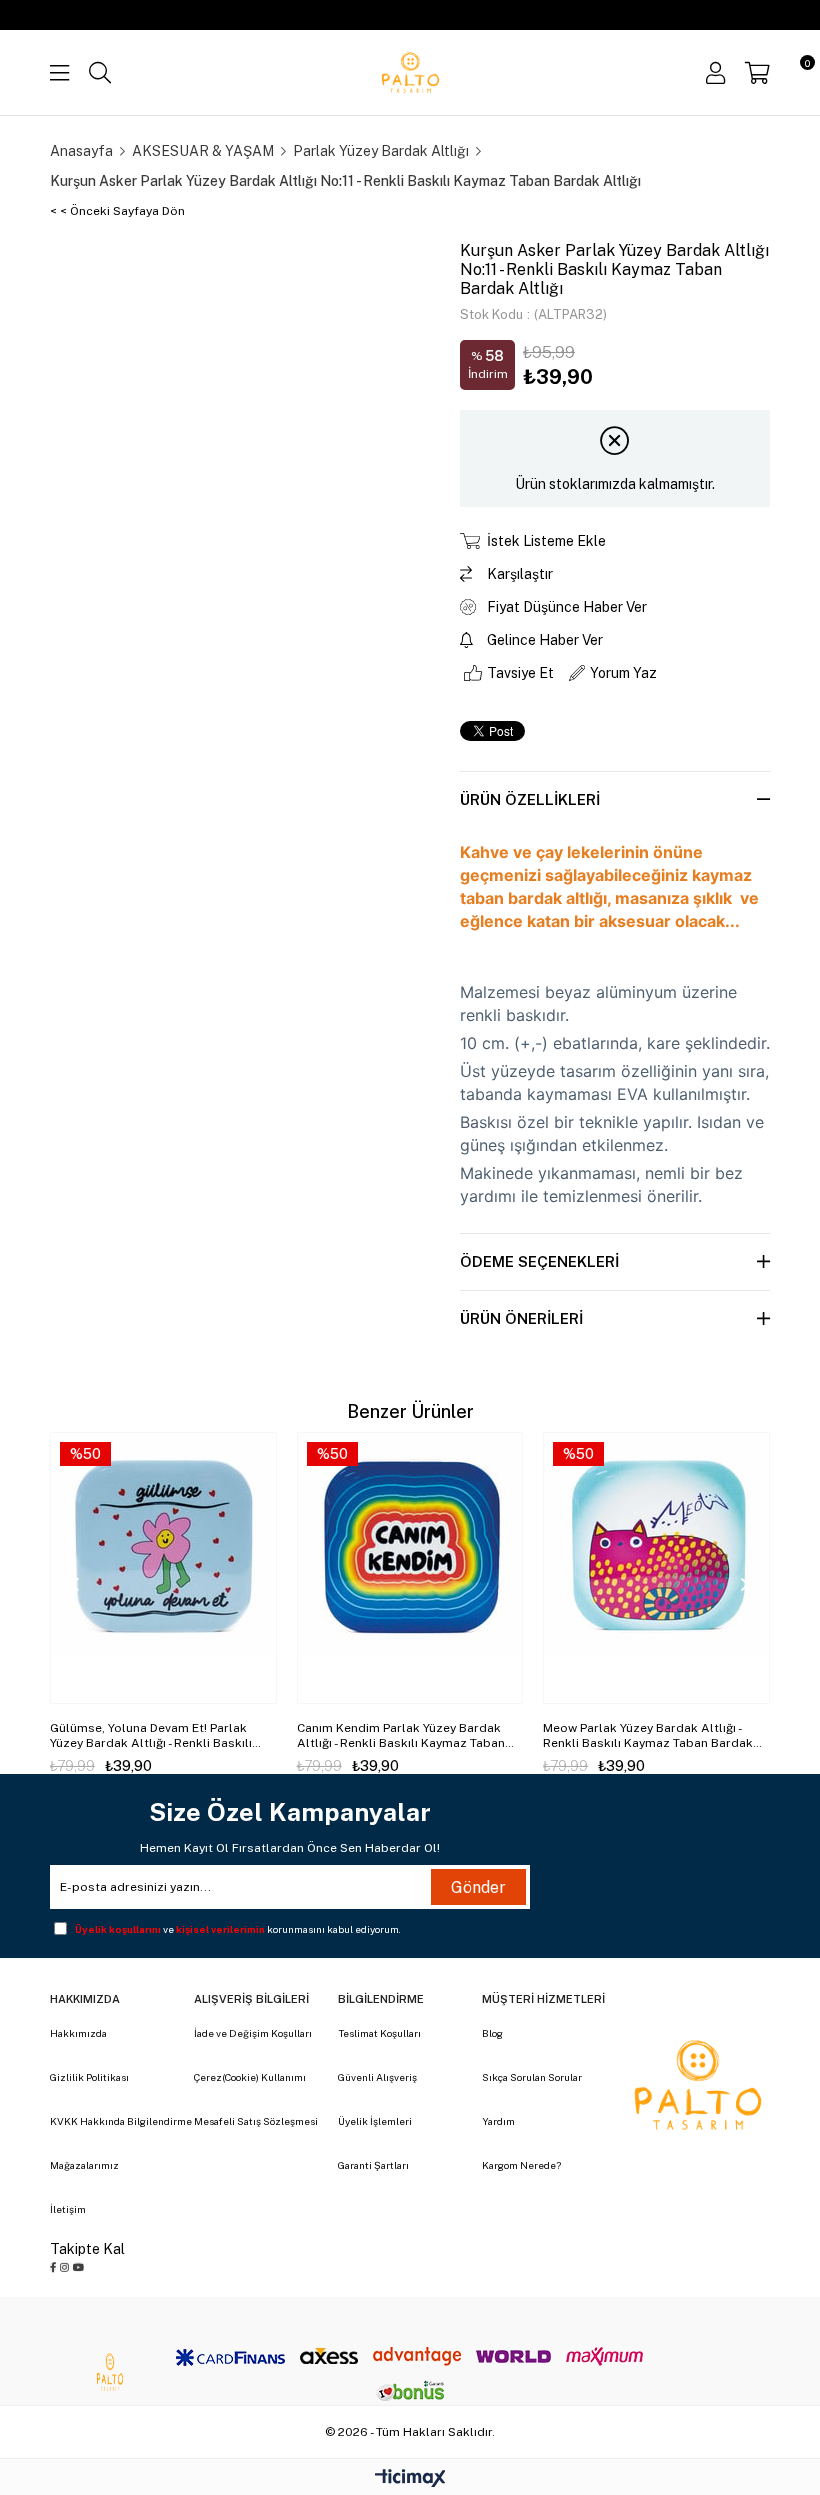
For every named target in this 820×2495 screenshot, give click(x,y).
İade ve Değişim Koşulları (253, 2033)
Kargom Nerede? (521, 2165)
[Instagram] (64, 2267)
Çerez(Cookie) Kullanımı (250, 2077)
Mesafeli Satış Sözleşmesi (256, 2121)
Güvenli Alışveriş (377, 2077)
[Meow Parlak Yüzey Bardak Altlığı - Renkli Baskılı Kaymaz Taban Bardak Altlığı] (656, 1568)
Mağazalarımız (84, 2165)
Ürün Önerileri (521, 1318)
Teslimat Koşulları (379, 2033)
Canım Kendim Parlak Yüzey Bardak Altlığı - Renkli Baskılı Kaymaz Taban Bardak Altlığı (401, 1736)
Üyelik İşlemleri (375, 2121)
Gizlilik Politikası (89, 2077)
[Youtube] (78, 2267)
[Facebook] (53, 2267)
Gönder (478, 1887)
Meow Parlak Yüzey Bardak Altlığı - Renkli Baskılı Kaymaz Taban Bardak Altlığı (648, 1736)
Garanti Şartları (373, 2165)
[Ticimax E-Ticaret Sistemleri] (410, 2479)
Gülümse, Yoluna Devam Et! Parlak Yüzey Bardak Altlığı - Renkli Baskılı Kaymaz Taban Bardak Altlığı (151, 1736)
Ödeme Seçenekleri (539, 1261)
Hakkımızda (78, 2033)
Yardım (498, 2121)
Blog (492, 2033)
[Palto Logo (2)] (698, 2085)
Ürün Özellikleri (530, 799)
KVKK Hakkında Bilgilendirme (121, 2121)
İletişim (68, 2209)
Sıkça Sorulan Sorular (532, 2077)
